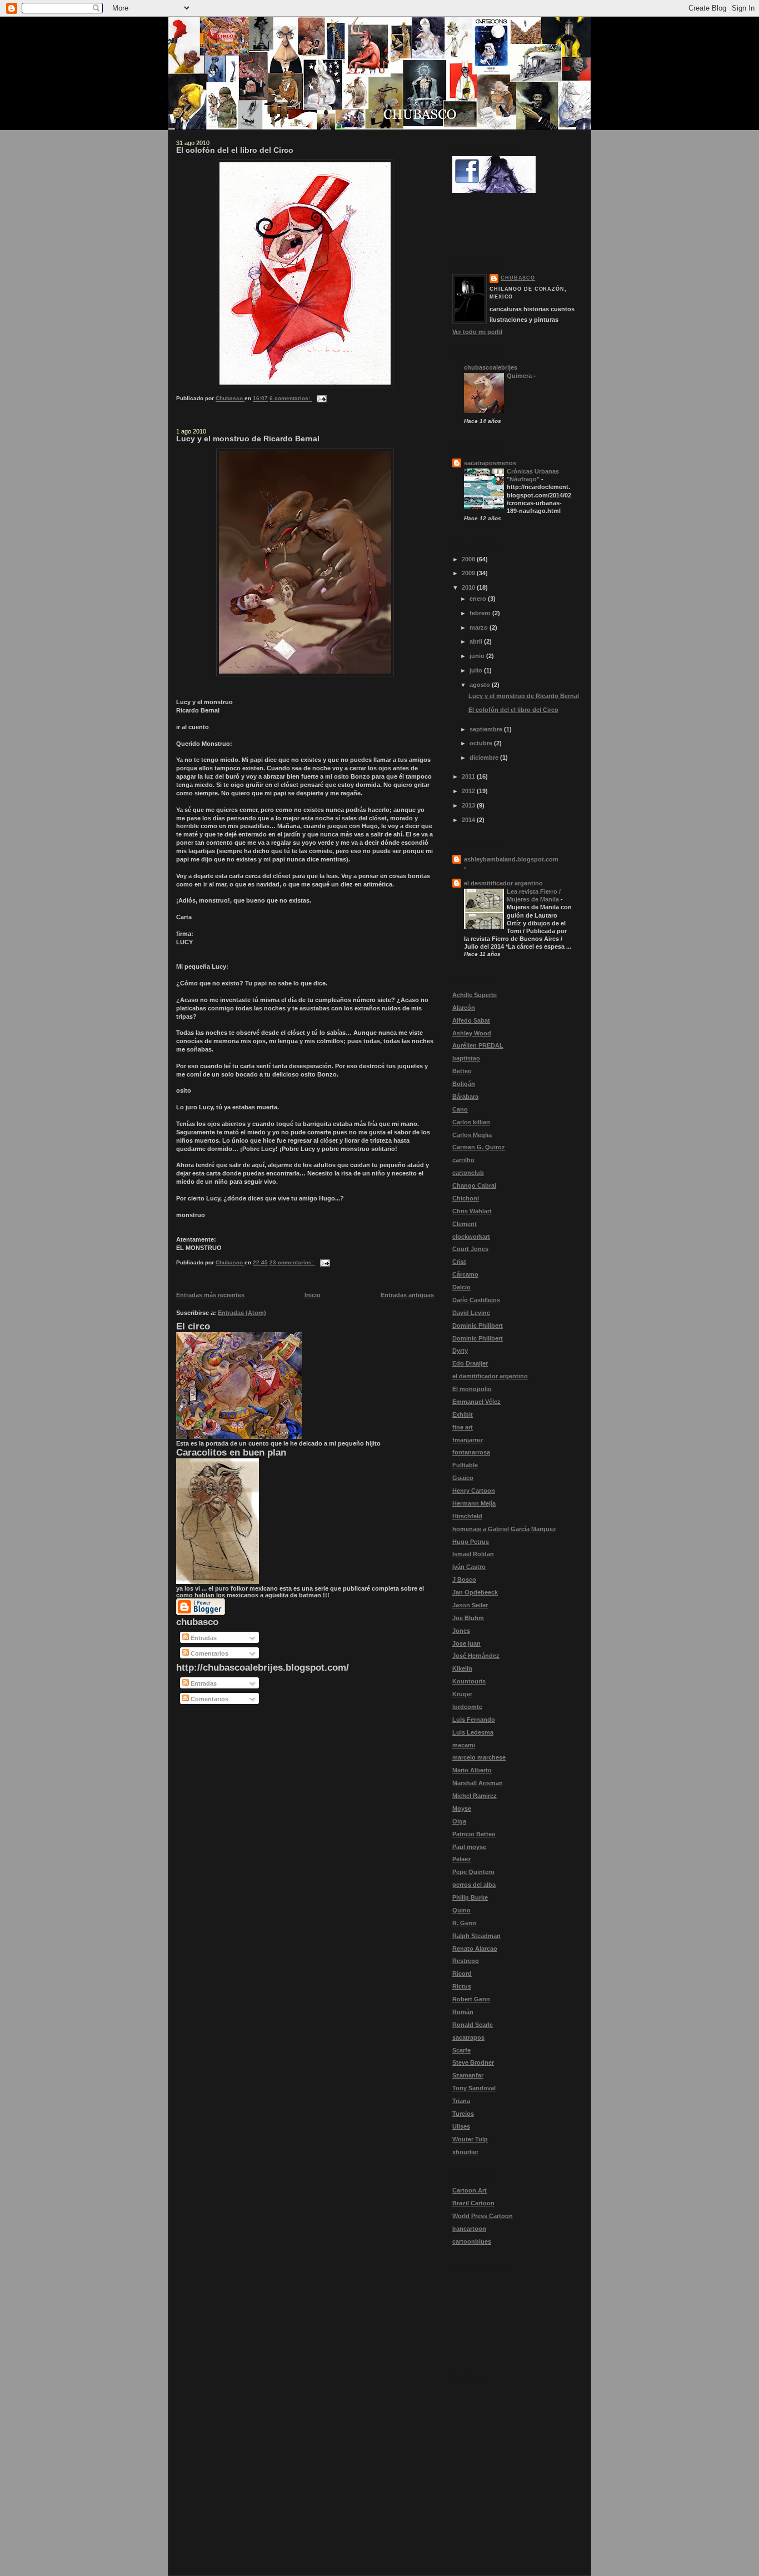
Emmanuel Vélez (476, 1402)
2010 (469, 587)
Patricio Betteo (474, 1834)
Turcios (463, 2114)
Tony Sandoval (474, 2088)
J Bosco (464, 1580)
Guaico (463, 1478)
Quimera (520, 376)
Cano (460, 1109)
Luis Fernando (474, 1720)
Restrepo (466, 1961)
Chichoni (466, 1198)
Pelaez (462, 1859)
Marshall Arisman (478, 1783)
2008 (469, 559)
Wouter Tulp (470, 2139)
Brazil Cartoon (473, 2203)
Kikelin (462, 1668)
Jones (461, 1631)
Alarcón (464, 1008)
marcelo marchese (479, 1757)
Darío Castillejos (476, 1300)
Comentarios (209, 1653)
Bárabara (465, 1097)
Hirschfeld (467, 1516)
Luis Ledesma (473, 1732)
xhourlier (465, 2152)
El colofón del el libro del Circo (235, 150)
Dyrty (460, 1351)
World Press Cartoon (483, 2216)
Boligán (464, 1084)
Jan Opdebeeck (475, 1592)
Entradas (203, 1638)
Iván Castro (469, 1567)
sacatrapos (468, 2037)
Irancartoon (469, 2229)
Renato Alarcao (475, 1949)
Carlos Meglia (472, 1135)
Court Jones (470, 1249)
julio (477, 670)
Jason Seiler (470, 1605)
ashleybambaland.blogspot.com (511, 859)
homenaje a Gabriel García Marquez (504, 1529)
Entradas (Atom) (242, 1313)
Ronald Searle (473, 2025)
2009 (469, 573)
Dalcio (461, 1287)
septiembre (487, 729)
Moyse (462, 1808)
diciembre (485, 758)
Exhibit (463, 1414)
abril (477, 641)
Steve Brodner (473, 2062)
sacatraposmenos (490, 463)
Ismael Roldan (473, 1554)
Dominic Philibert (478, 1326)
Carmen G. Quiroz (479, 1147)
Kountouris (469, 1681)
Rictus (462, 1986)
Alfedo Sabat (471, 1020)
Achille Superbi (475, 995)
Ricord (462, 1974)
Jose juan (466, 1643)
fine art (463, 1427)
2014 (469, 820)
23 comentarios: (292, 1262)
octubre (482, 743)
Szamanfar (468, 2075)
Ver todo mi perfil (477, 332)
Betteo (462, 1071)
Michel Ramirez (475, 1796)
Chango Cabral (474, 1185)
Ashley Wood (472, 1033)
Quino (461, 1910)
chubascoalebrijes (491, 367)
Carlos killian (471, 1122)
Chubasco (518, 278)
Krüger (462, 1694)
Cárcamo (465, 1274)
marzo (480, 627)
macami (464, 1745)
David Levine (471, 1313)
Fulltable (465, 1465)
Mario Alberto (472, 1770)
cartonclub (468, 1173)
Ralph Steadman (476, 1936)
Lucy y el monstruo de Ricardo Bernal (248, 439)
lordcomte (467, 1707)
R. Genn (464, 1923)
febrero (481, 613)
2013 (469, 805)
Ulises (461, 2126)
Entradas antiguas (407, 1295)
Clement (465, 1224)
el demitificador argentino (490, 1376)
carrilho (463, 1160)
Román (463, 2012)
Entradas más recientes (210, 1295)
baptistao (466, 1058)
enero (479, 599)
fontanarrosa (471, 1452)
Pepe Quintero (473, 1872)
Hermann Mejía (474, 1503)
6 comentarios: (291, 399)
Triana (461, 2101)
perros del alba (474, 1885)
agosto (481, 685)
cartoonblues (472, 2241)
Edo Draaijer (470, 1363)
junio (478, 656)
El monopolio (472, 1389)
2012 (469, 791)
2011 (469, 776)
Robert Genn (471, 1999)
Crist (459, 1262)
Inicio (313, 1295)
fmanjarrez (468, 1440)
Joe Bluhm (468, 1618)
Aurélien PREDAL (478, 1045)
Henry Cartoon (474, 1491)
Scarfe (461, 2050)
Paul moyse (469, 1847)
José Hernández (476, 1656)
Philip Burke (470, 1897)
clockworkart (471, 1237)
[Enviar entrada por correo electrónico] (321, 399)
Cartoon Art (470, 2190)
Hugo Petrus (471, 1542)
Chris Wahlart (472, 1211)
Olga (459, 1821)
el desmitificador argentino (503, 883)
